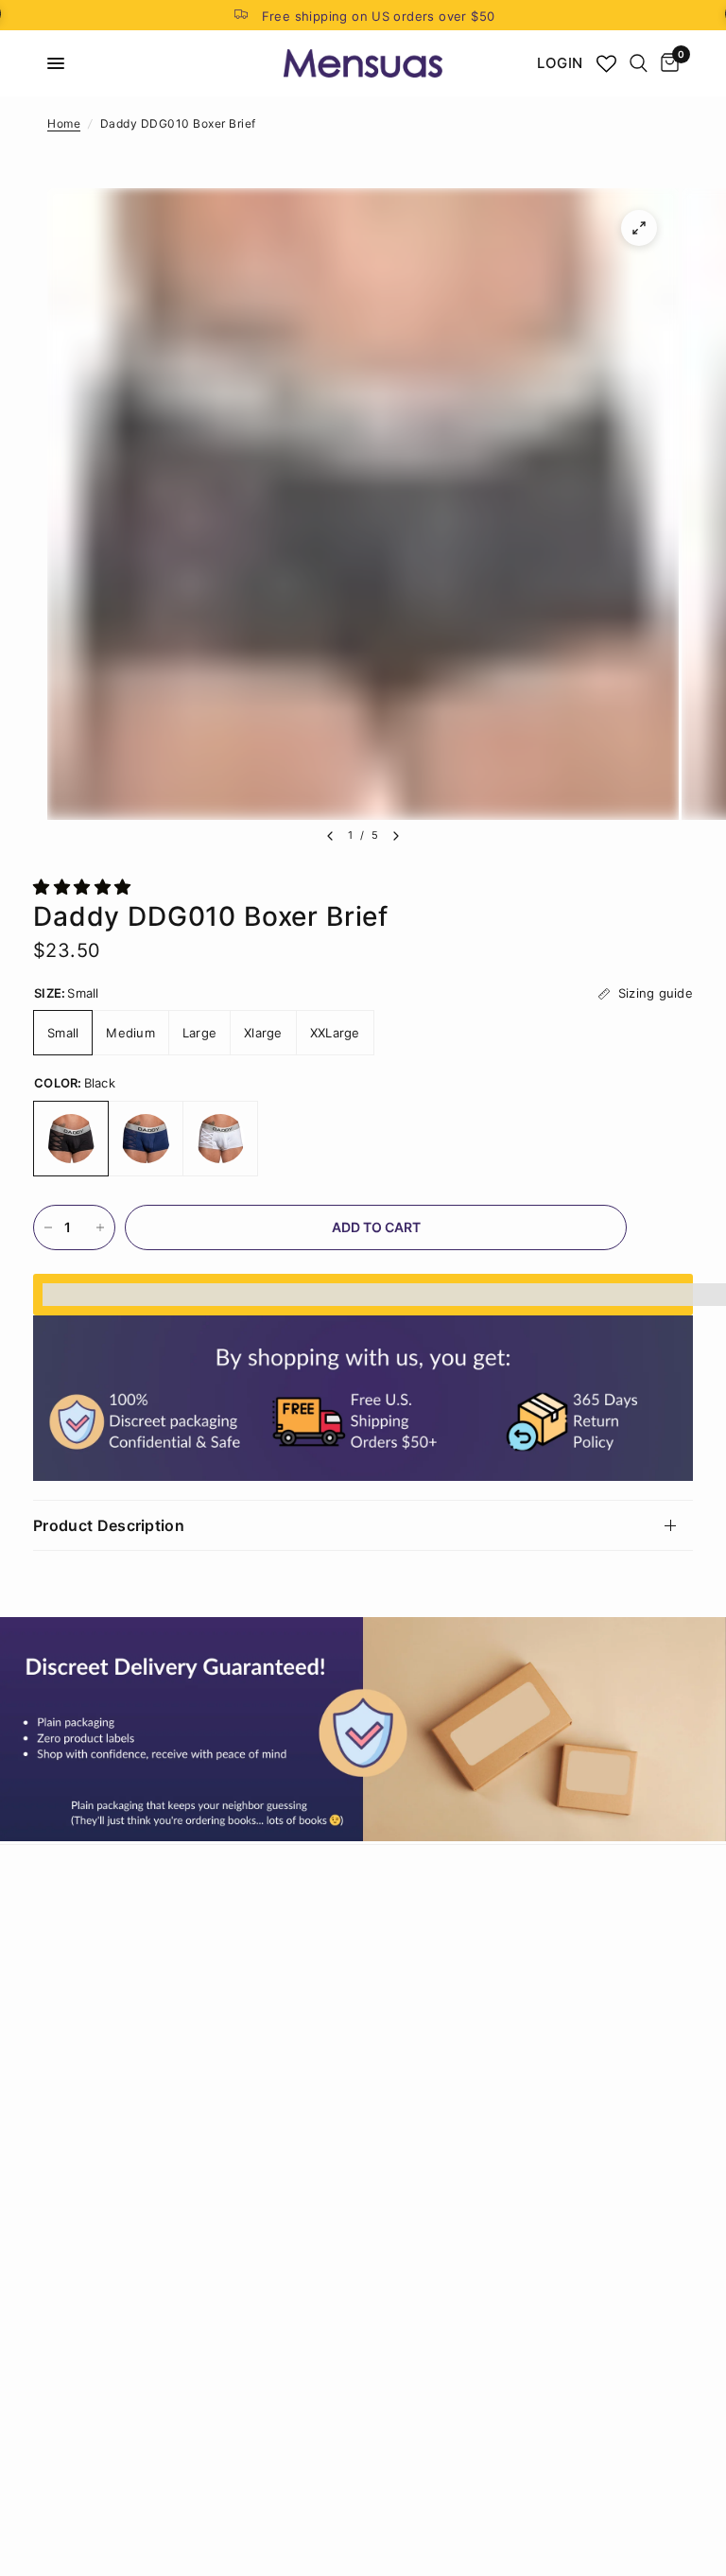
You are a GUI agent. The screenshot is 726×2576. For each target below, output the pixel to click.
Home (64, 123)
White (220, 1139)
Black (71, 1139)
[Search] (639, 63)
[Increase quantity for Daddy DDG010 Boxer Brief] (100, 1227)
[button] (85, 887)
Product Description (109, 1525)
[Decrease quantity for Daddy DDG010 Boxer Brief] (48, 1227)
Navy (146, 1139)
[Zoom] (639, 228)
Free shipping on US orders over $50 (379, 16)
